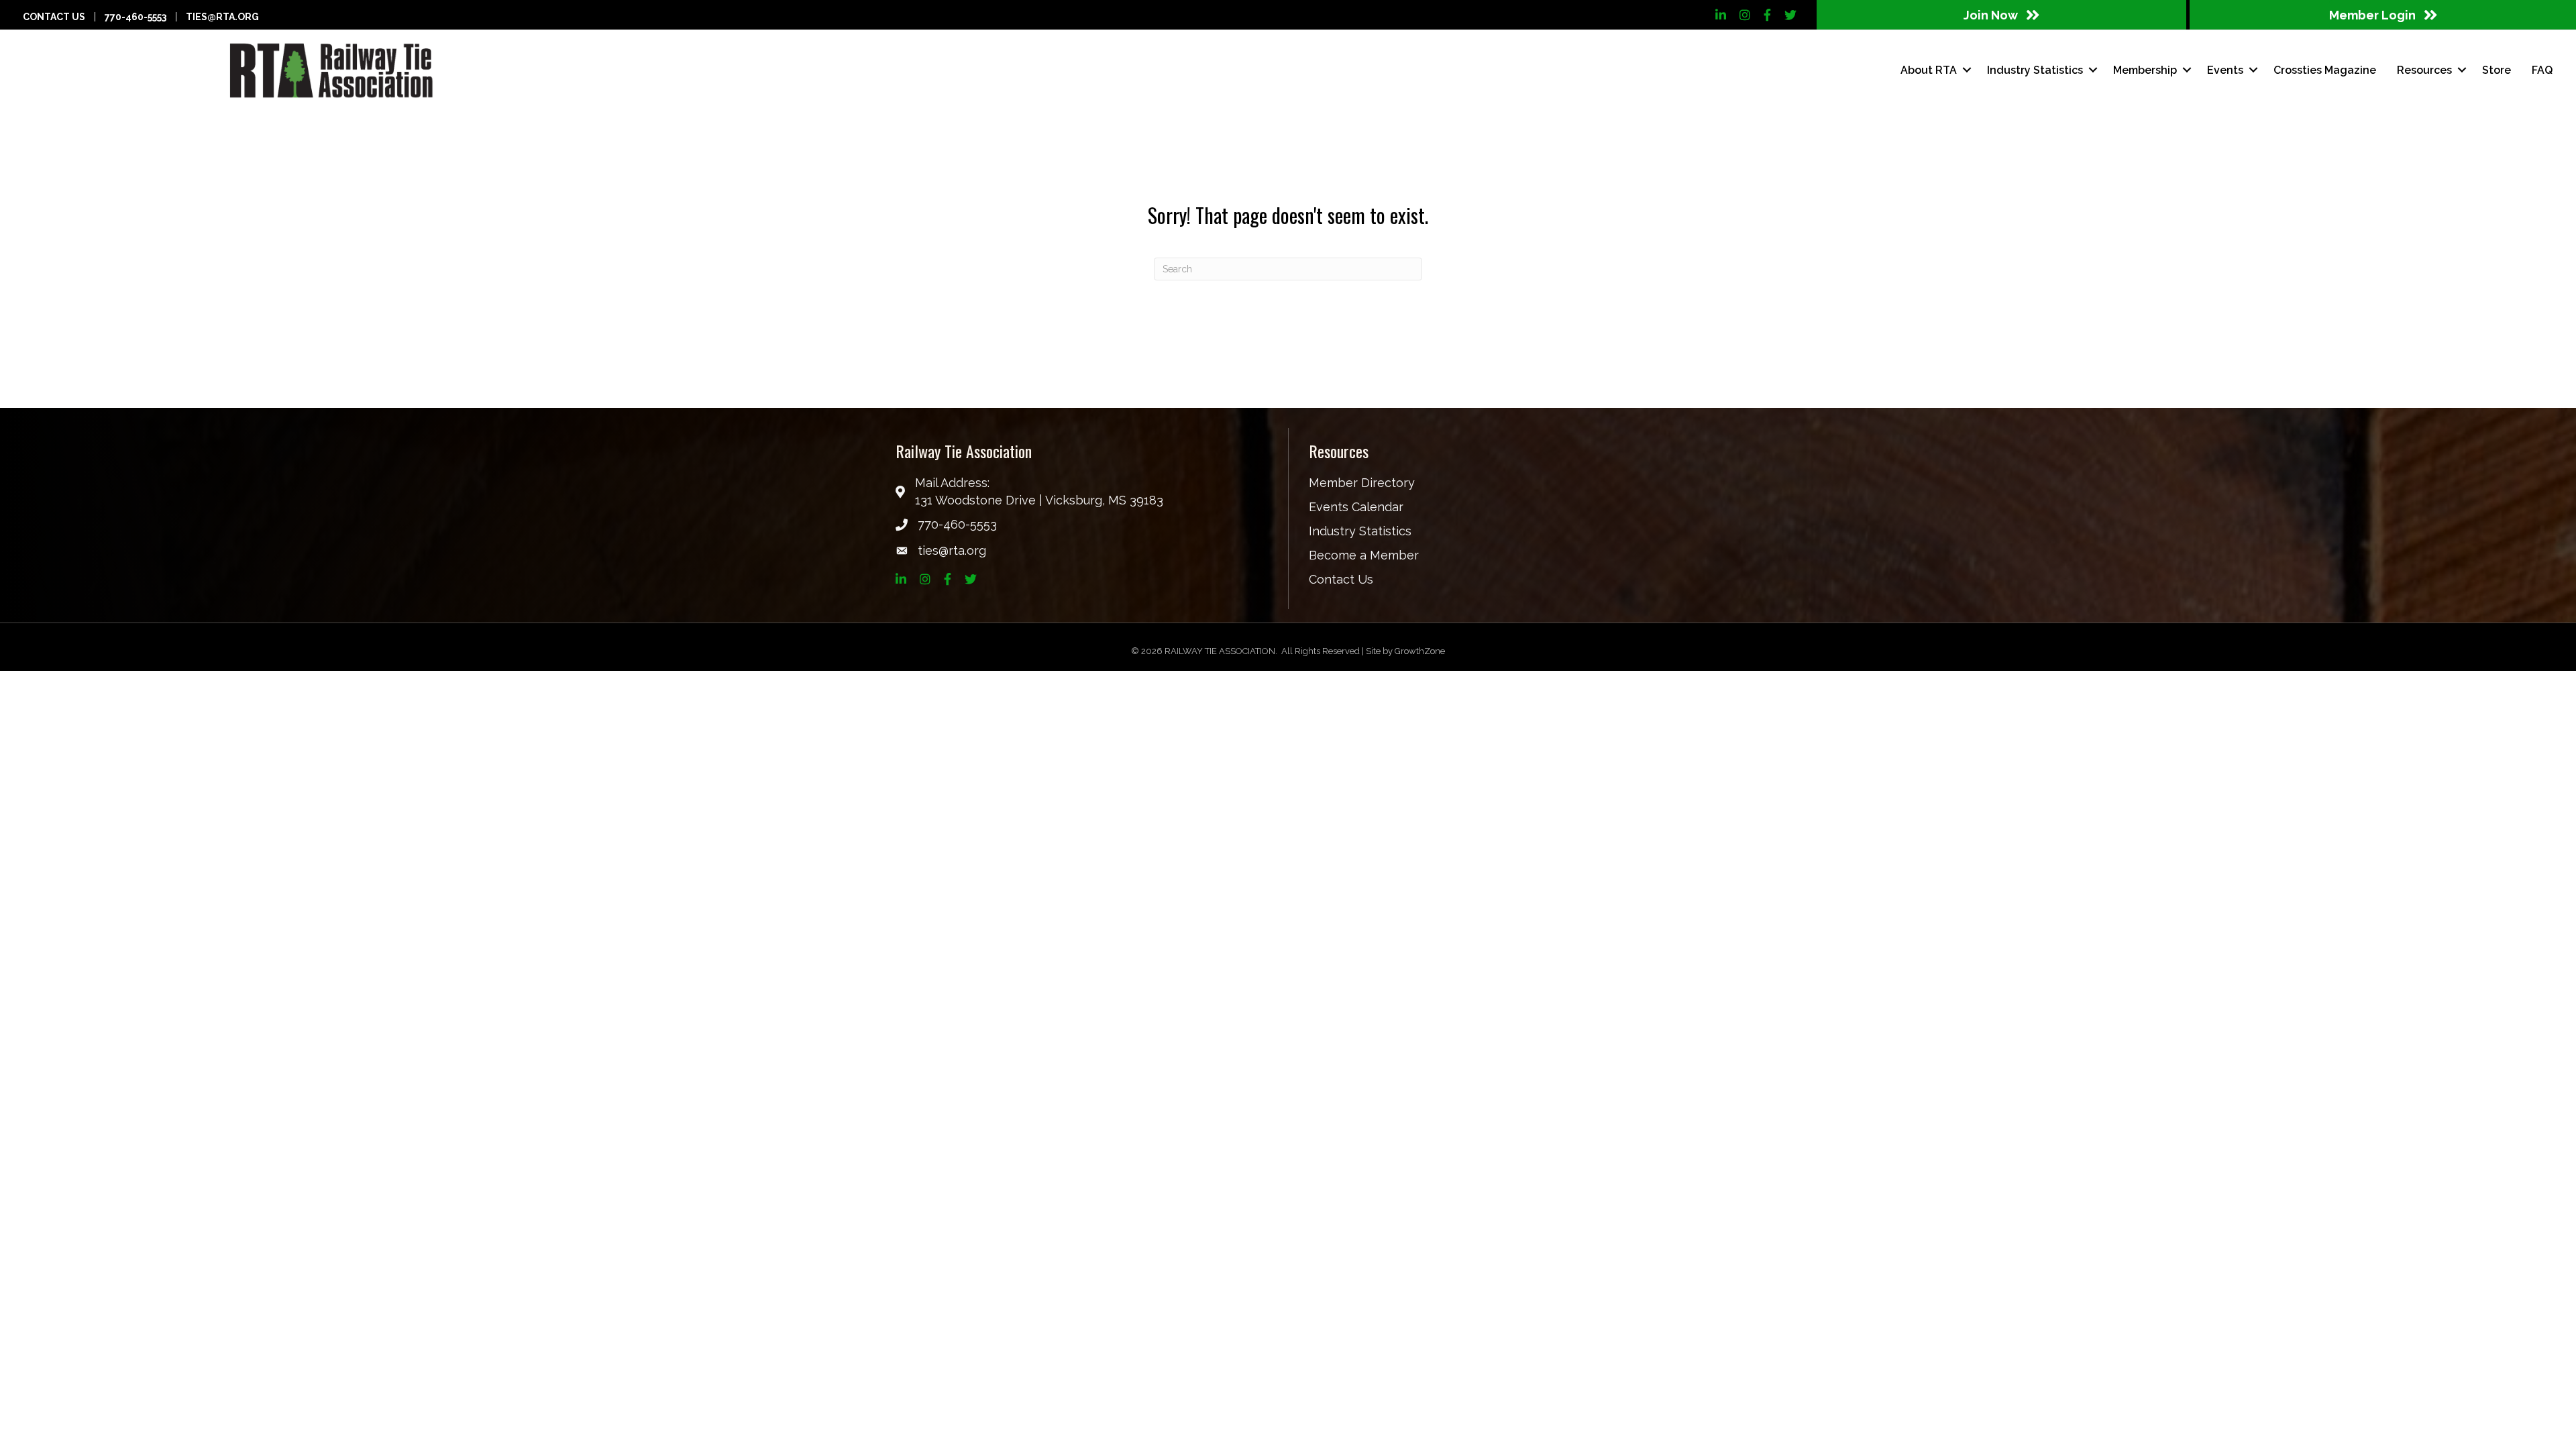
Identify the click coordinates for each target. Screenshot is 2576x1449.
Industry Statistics (1360, 531)
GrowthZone (1420, 651)
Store (2497, 70)
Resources (2424, 70)
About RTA (1929, 70)
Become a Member (1364, 555)
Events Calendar (1356, 507)
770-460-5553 (136, 17)
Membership (2145, 70)
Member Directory (1362, 483)
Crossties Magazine (2325, 70)
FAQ (2542, 70)
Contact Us (54, 17)
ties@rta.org (222, 17)
